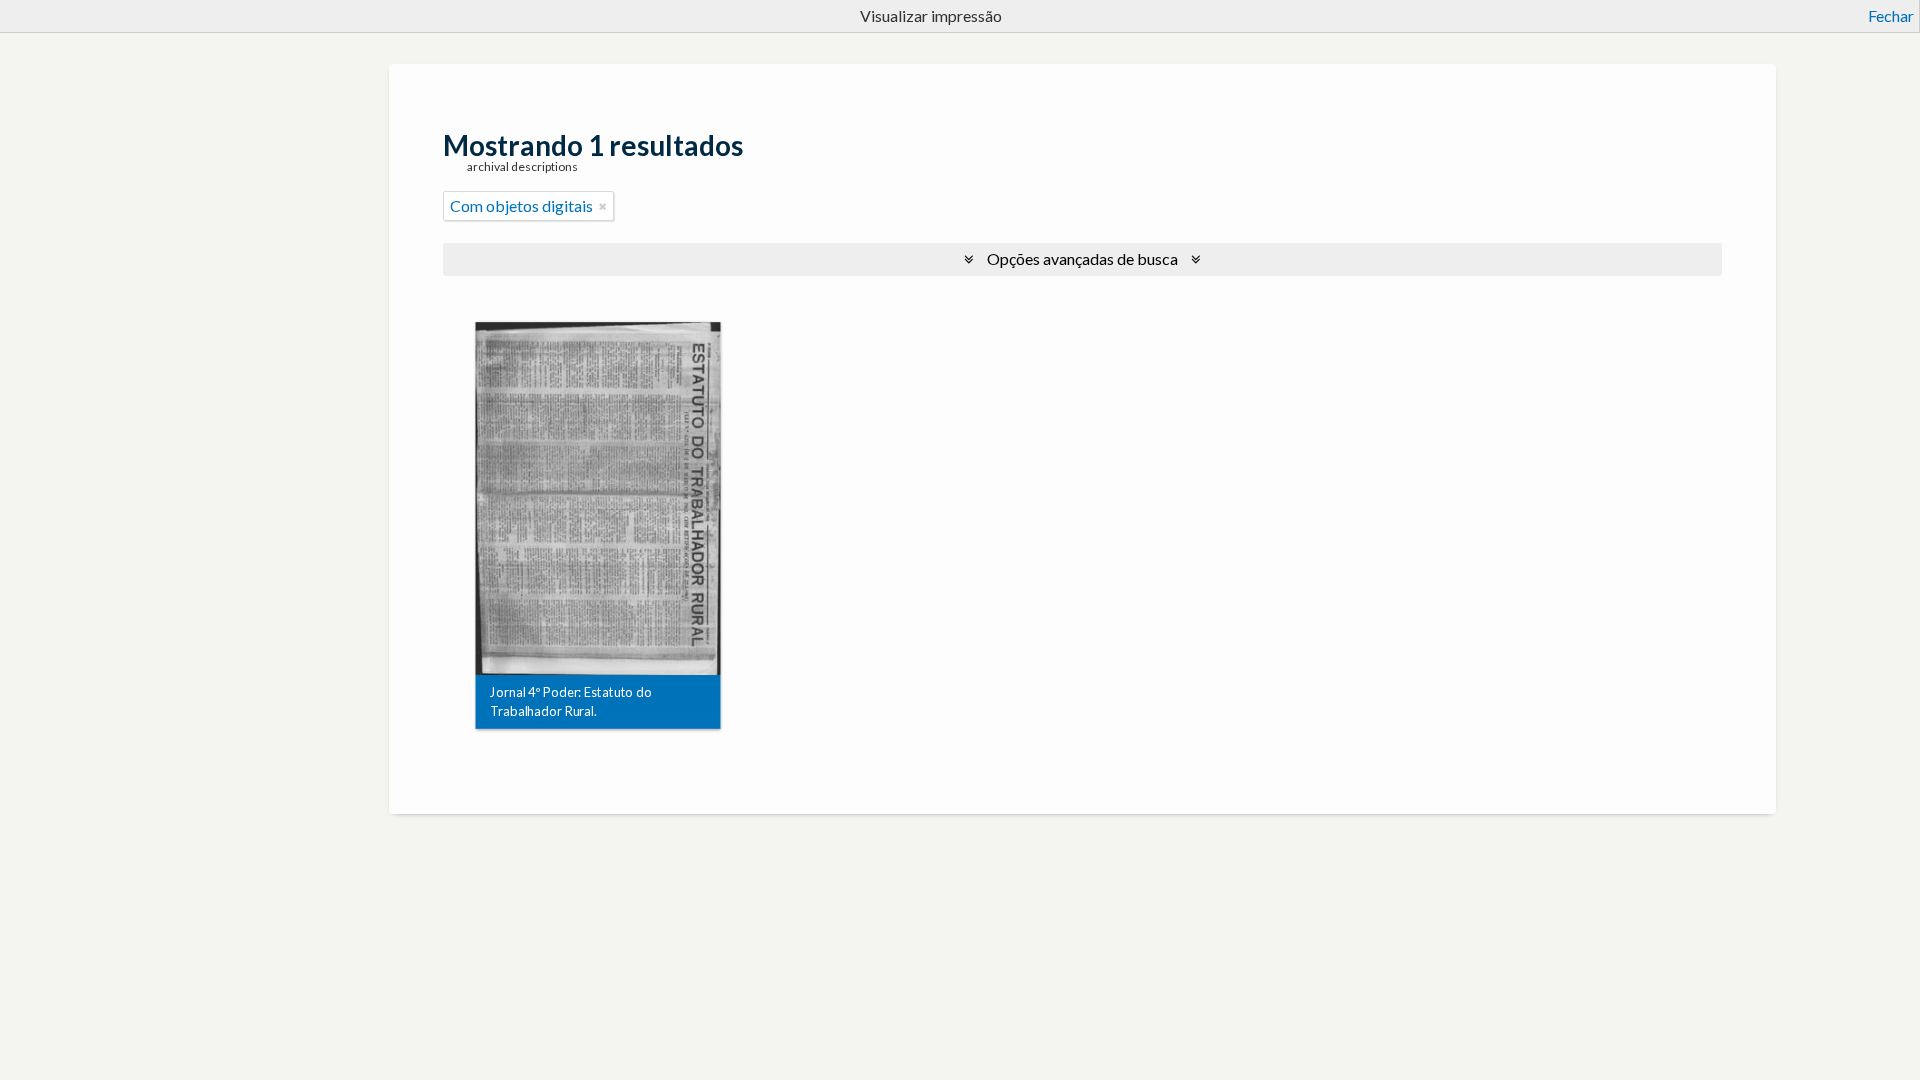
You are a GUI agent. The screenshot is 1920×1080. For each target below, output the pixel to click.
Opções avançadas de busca (1082, 258)
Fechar (1891, 15)
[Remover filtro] (603, 206)
